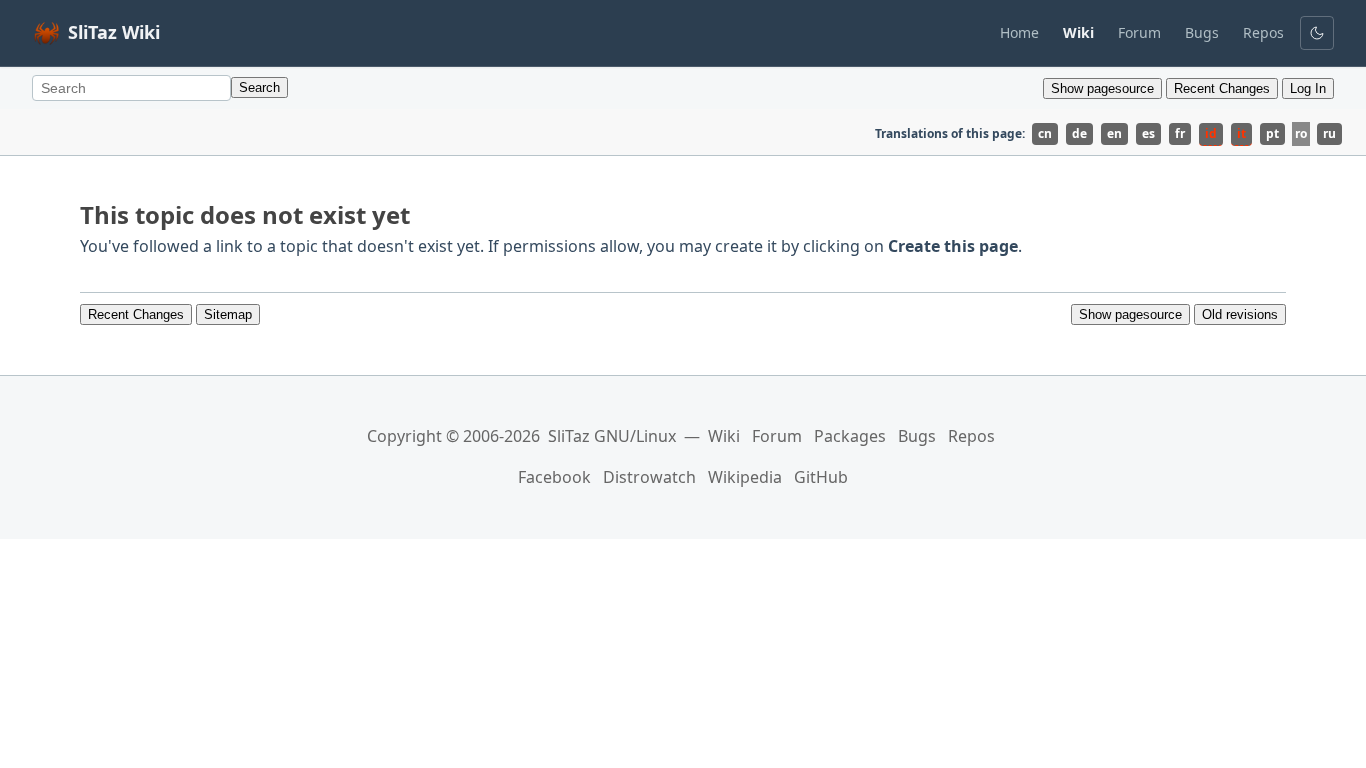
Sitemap (228, 314)
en (1114, 133)
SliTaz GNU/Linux (612, 436)
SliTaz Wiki (114, 32)
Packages (850, 436)
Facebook (554, 477)
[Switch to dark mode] (1317, 33)
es (1148, 133)
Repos (1263, 32)
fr (1180, 133)
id (1211, 133)
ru (1329, 133)
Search (259, 87)
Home (1019, 32)
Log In (1308, 88)
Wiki (724, 436)
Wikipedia (745, 477)
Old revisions (1240, 314)
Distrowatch (649, 477)
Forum (1139, 32)
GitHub (821, 477)
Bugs (1202, 32)
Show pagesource (1102, 88)
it (1241, 133)
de (1079, 133)
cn (1045, 133)
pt (1272, 133)
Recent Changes (1222, 88)
